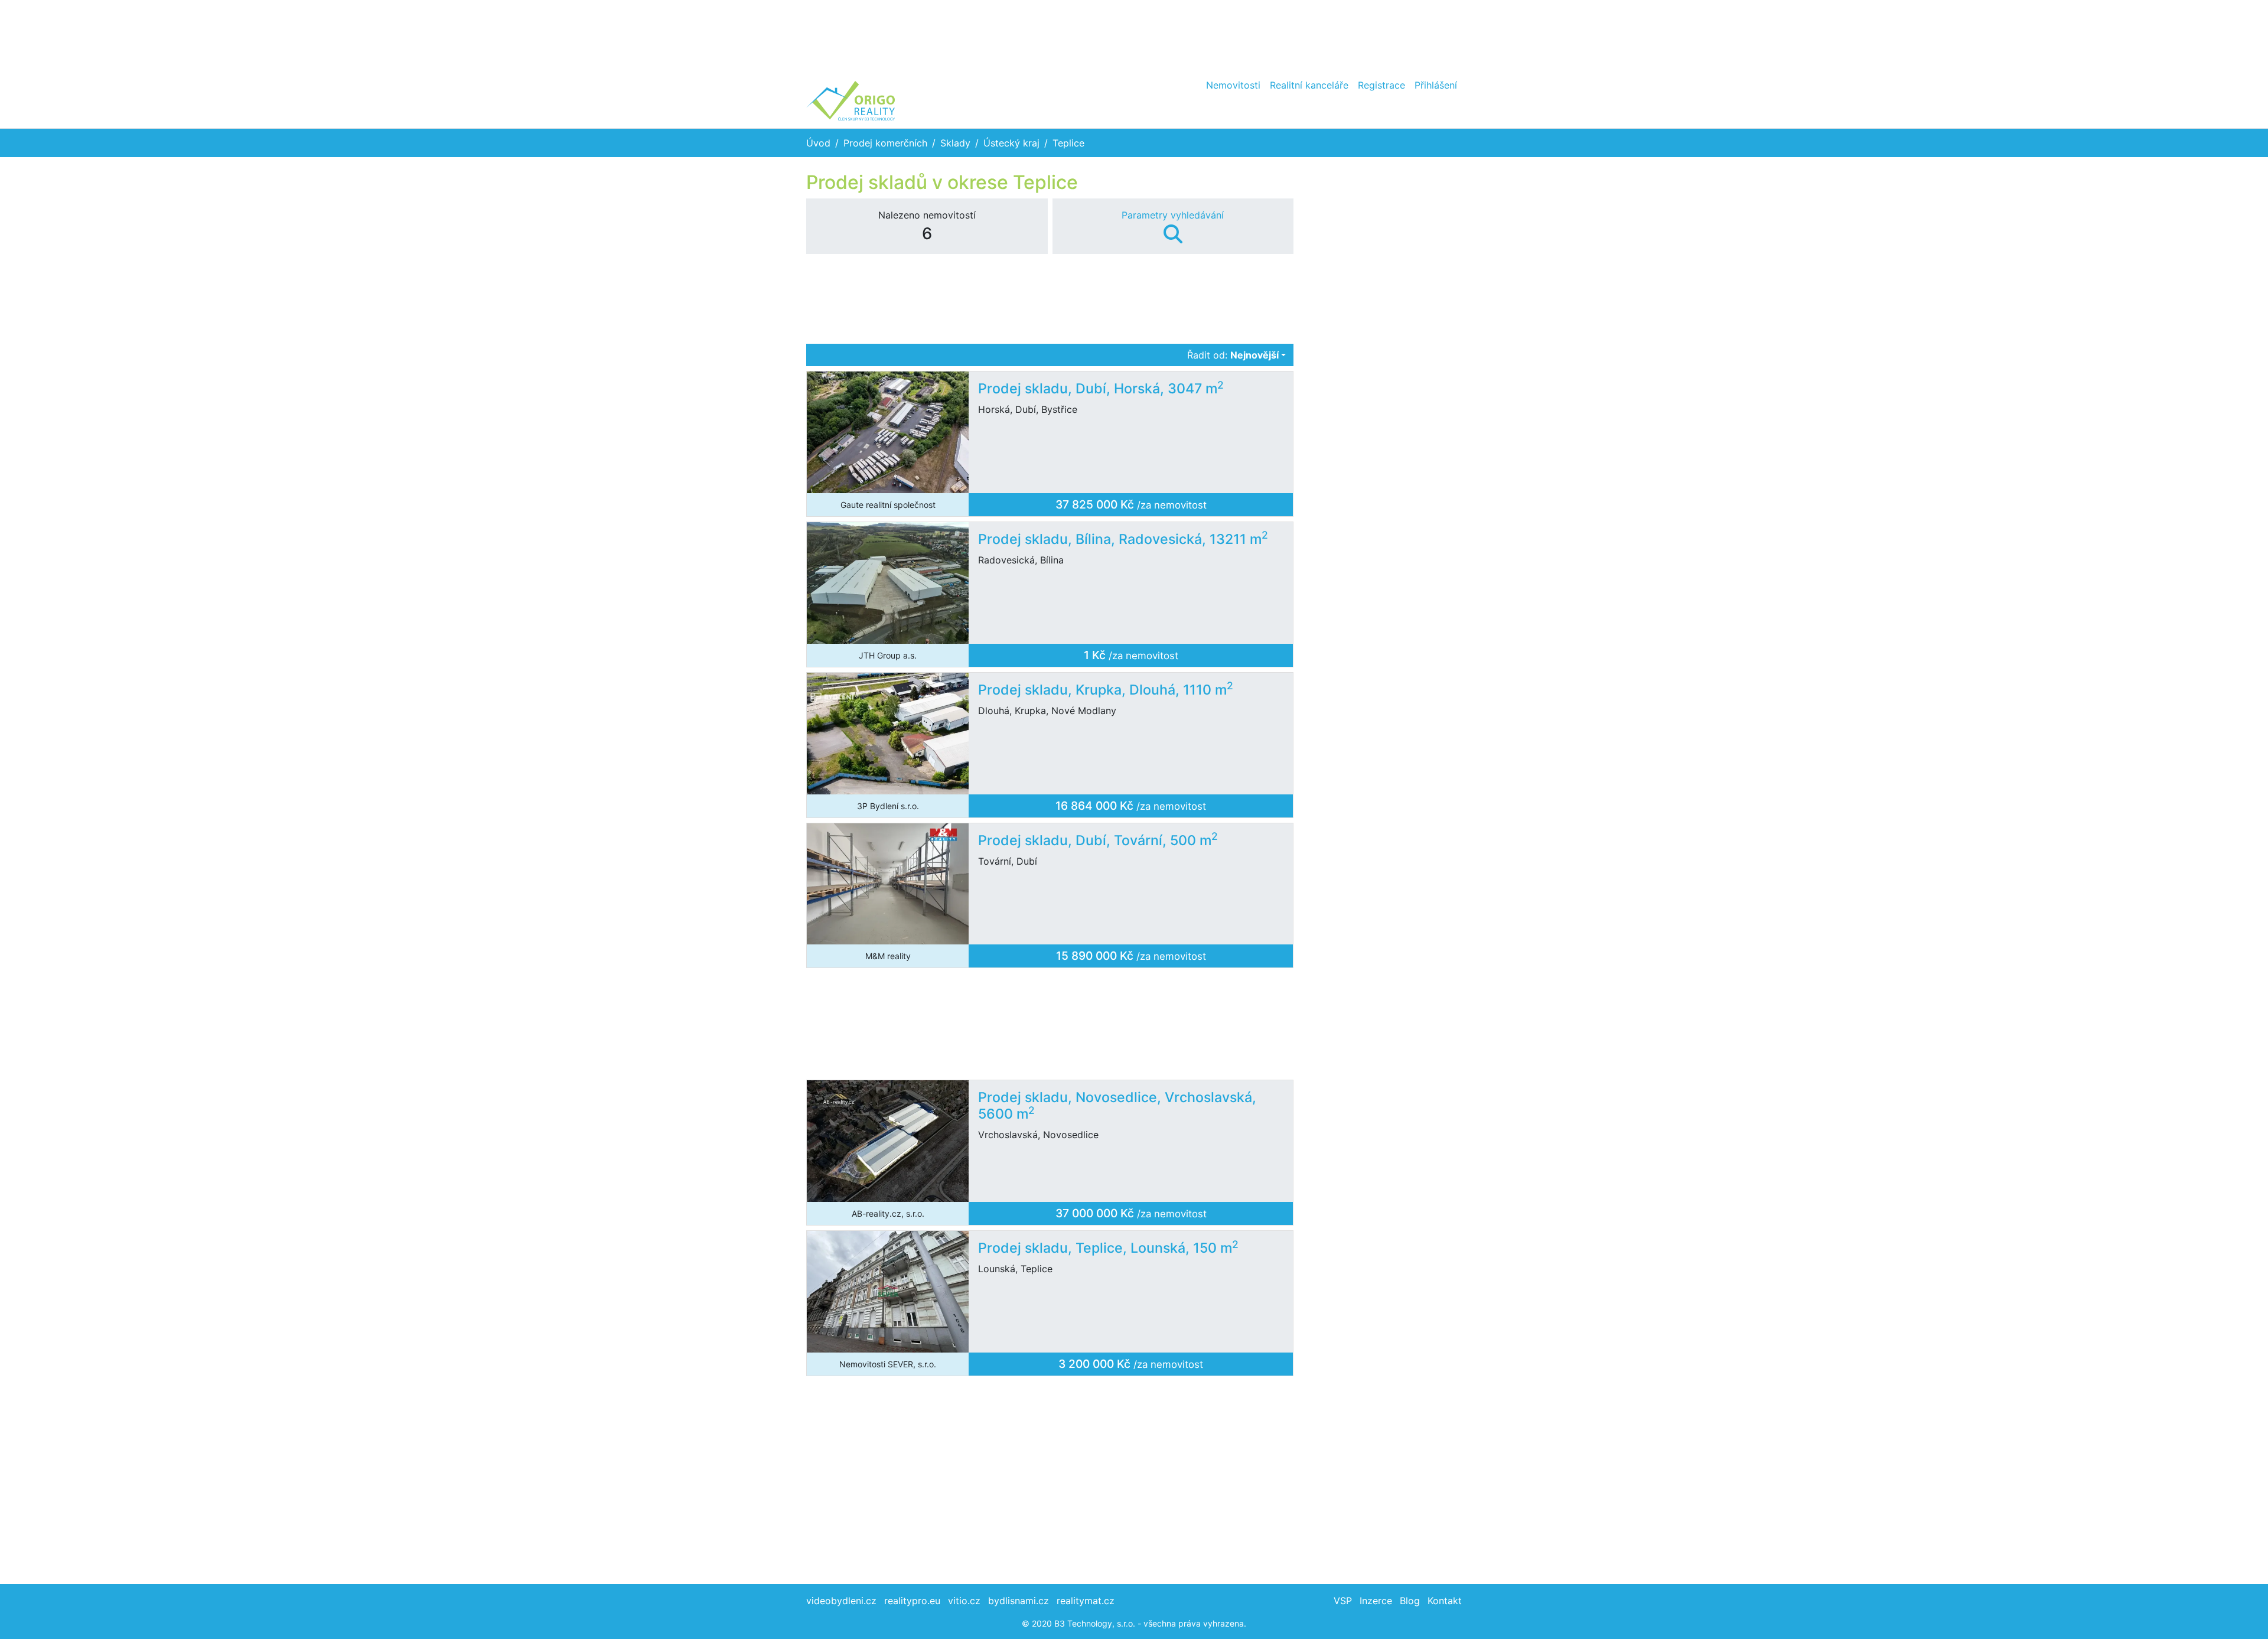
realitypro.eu (912, 1601)
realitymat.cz (1086, 1601)
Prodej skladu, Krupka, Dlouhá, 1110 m (1106, 690)
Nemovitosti (1233, 85)
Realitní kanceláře (1309, 85)
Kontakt (1445, 1601)
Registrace (1381, 85)
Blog (1410, 1601)
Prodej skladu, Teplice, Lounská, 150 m (1108, 1248)
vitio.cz (964, 1601)
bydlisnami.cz (1019, 1601)
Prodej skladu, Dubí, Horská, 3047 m (1101, 389)
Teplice (1068, 143)
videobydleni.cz (841, 1601)
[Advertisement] (1134, 35)
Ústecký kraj (1011, 143)
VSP (1343, 1601)
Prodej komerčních (885, 143)
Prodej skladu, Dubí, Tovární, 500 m (1098, 840)
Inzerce (1376, 1601)
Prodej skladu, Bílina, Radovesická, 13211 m (1123, 539)
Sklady (955, 143)
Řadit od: (1233, 355)
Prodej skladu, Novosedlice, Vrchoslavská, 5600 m (1117, 1106)
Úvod (818, 143)
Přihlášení (1436, 85)
